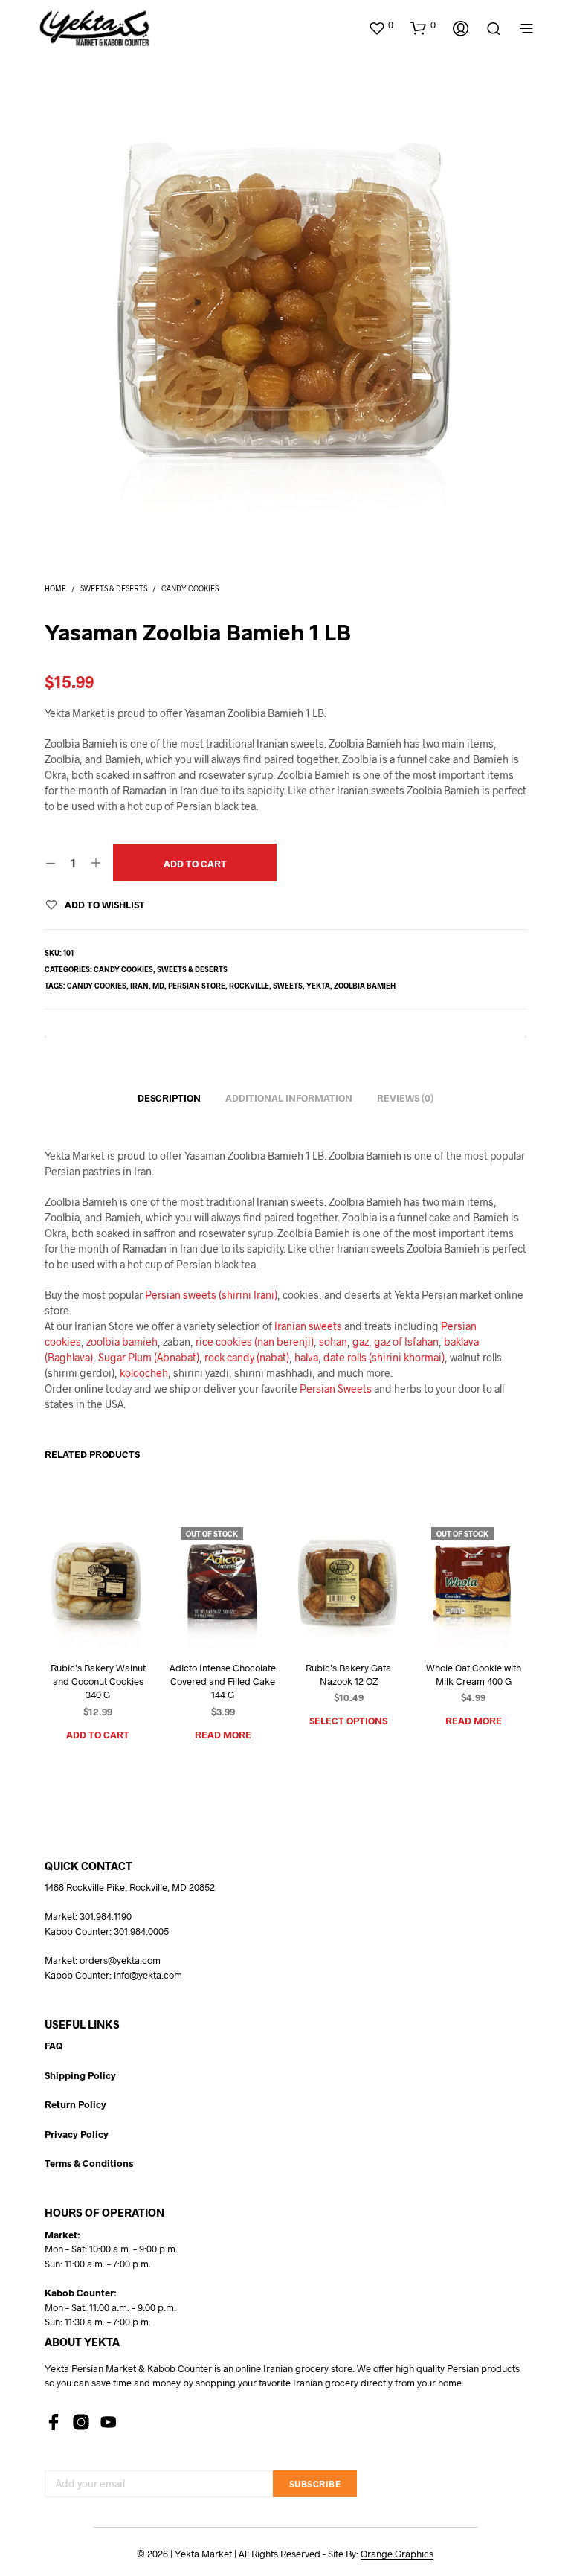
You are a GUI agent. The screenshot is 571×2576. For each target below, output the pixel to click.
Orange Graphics (397, 2554)
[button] (381, 25)
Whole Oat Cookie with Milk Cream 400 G (473, 1674)
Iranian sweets (308, 1326)
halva (306, 1357)
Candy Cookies (190, 588)
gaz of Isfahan (406, 1342)
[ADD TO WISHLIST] (82, 1621)
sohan (333, 1342)
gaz (361, 1342)
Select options (348, 1721)
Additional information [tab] (289, 1098)
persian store (197, 986)
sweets (288, 986)
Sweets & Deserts (114, 588)
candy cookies (97, 986)
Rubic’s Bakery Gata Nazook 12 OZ (348, 1674)
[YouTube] (109, 2422)
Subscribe (315, 2484)
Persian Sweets (336, 1388)
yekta (318, 986)
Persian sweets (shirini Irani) (211, 1295)
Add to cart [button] (98, 1735)
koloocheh (144, 1373)
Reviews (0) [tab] (405, 1098)
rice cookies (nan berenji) (255, 1342)
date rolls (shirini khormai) (384, 1357)
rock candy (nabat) (247, 1357)
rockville (249, 986)
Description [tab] (169, 1098)
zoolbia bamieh (365, 986)
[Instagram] (81, 2422)
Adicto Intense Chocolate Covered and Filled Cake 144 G (223, 1681)
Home (55, 588)
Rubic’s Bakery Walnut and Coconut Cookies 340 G (98, 1681)
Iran (139, 986)
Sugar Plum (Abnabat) (149, 1357)
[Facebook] (54, 2422)
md (158, 986)
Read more (223, 1735)
